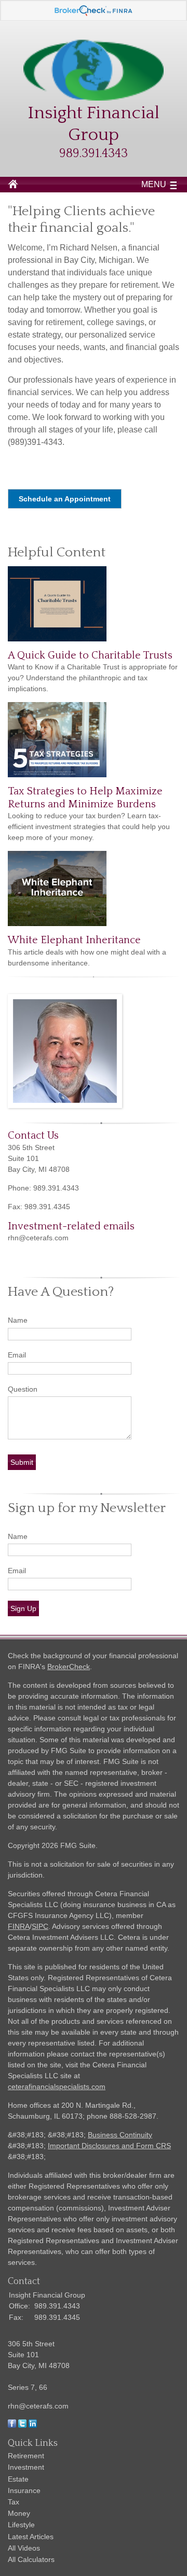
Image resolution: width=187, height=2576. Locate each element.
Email (17, 1355)
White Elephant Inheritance (74, 940)
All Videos (24, 2548)
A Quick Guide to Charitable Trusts (90, 655)
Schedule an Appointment (65, 499)
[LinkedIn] (33, 2425)
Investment (26, 2467)
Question (23, 1389)
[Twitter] (22, 2425)
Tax (14, 2502)
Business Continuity (120, 2135)
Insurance (24, 2490)
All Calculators (31, 2559)
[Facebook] (12, 2425)
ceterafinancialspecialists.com (57, 2087)
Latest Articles (31, 2537)
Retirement (26, 2456)
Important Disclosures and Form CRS (109, 2146)
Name (18, 1320)
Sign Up (23, 1608)
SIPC (40, 1926)
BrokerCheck (69, 1667)
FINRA (19, 1926)
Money (19, 2513)
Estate (18, 2479)
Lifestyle (21, 2525)
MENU (154, 184)
